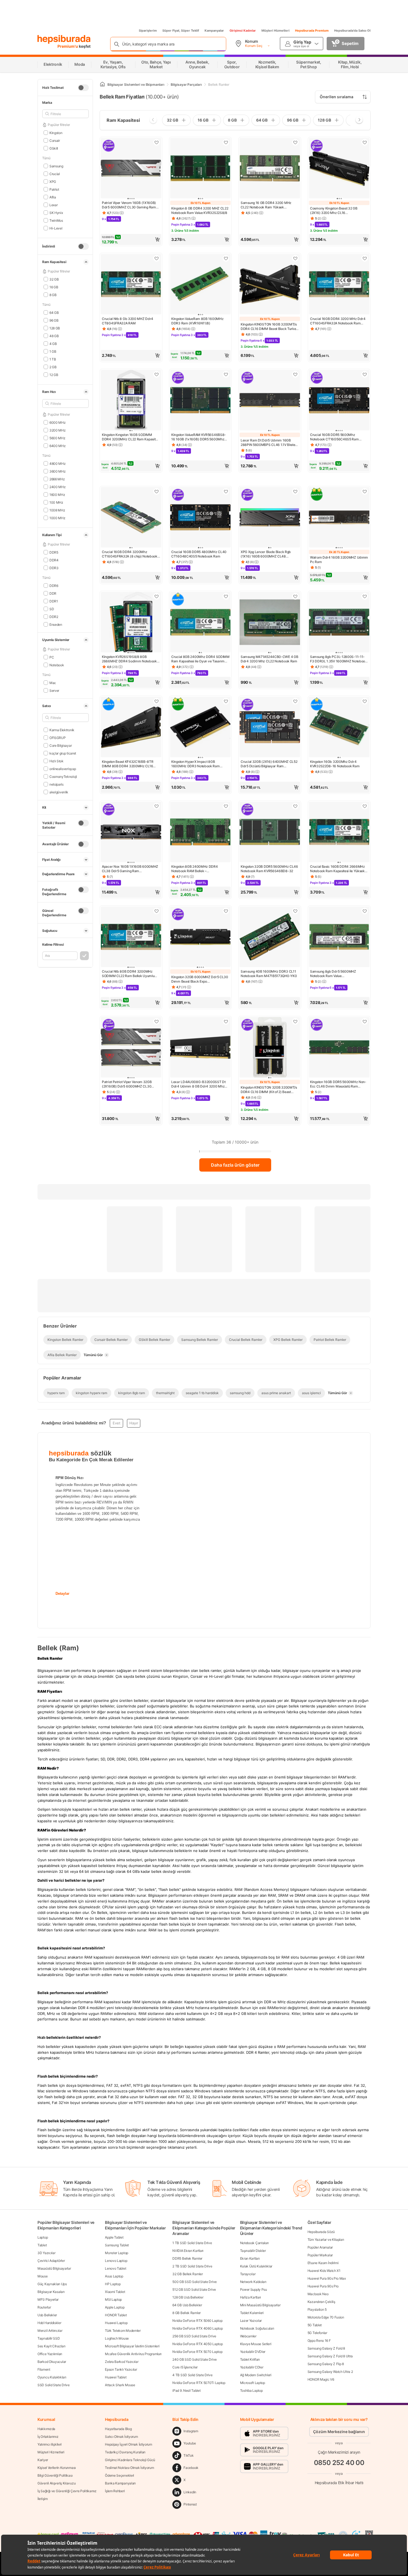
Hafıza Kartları (251, 2297)
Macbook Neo (318, 2294)
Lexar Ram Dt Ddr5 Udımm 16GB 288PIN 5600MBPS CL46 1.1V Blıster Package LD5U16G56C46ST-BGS (269, 443)
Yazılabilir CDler (252, 2367)
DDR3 (54, 568)
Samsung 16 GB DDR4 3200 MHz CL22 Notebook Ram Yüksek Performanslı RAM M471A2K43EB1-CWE (268, 205)
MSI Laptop (113, 2299)
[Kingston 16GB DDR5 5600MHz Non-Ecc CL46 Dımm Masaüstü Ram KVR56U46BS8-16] (339, 1048)
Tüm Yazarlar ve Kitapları (326, 2240)
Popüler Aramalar (320, 2247)
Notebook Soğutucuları (257, 2328)
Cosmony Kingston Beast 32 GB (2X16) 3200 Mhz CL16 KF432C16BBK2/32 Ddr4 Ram (334, 211)
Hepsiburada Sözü (321, 2232)
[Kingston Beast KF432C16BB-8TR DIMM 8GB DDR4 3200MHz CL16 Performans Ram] (131, 728)
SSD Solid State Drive (54, 2385)
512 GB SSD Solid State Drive (194, 2289)
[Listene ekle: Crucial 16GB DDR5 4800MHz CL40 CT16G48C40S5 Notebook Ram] (226, 491)
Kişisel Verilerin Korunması (57, 2468)
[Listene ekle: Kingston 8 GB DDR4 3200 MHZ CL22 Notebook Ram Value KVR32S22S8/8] (226, 142)
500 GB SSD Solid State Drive (195, 2282)
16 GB (54, 287)
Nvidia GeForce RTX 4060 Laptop (197, 2328)
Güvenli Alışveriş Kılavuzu (56, 2483)
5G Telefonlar (317, 2333)
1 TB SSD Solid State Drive (192, 2243)
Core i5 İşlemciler (185, 2367)
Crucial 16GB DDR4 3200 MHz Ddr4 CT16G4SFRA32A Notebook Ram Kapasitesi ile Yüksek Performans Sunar (338, 321)
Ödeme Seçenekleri (119, 2475)
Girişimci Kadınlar (243, 31)
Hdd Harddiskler (49, 2323)
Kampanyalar (214, 31)
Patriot (54, 189)
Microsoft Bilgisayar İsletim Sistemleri (132, 2346)
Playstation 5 (317, 2309)
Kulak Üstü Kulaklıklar (256, 2266)
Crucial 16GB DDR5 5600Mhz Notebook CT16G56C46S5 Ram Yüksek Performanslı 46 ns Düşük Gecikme (335, 437)
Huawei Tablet (116, 2377)
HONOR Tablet (116, 2315)
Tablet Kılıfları (250, 2359)
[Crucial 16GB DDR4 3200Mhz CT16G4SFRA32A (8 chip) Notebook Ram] (131, 518)
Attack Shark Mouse (120, 2385)
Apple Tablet (114, 2237)
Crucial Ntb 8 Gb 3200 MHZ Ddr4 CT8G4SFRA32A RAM (128, 321)
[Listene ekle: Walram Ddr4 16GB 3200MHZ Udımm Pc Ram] (365, 491)
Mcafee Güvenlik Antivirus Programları (133, 2354)
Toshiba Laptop (251, 2390)
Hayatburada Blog (118, 2429)
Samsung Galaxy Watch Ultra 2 (330, 2372)
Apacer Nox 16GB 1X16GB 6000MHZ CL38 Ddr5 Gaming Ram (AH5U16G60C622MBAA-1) (130, 869)
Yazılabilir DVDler (253, 2352)
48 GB (54, 336)
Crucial (55, 174)
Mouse (43, 2276)
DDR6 (54, 585)
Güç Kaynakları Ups (52, 2284)
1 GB (53, 351)
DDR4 (54, 560)
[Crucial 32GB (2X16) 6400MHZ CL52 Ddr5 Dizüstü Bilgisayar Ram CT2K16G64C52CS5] (270, 728)
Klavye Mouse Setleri (256, 2344)
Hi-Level (56, 228)
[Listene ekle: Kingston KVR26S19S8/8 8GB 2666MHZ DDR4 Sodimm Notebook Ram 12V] (157, 596)
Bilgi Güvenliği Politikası (55, 2475)
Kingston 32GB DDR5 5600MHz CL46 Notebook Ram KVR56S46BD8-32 (269, 869)
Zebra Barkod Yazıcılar (122, 2362)
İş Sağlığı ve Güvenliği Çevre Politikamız (67, 2491)
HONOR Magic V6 (321, 2379)
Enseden (56, 624)
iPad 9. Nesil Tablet (186, 2390)
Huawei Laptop (116, 2323)
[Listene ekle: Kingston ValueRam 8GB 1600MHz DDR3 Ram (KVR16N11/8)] (226, 258)
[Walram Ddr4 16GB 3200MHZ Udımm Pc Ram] (339, 518)
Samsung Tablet (117, 2245)
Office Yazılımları (50, 2354)
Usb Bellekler (47, 2315)
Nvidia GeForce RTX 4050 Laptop (197, 2344)
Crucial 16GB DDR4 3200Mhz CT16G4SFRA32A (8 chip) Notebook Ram (130, 554)
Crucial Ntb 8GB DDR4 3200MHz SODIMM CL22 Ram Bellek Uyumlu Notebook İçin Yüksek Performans (128, 974)
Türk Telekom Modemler (123, 2331)
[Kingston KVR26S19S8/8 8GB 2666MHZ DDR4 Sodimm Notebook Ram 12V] (131, 623)
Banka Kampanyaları (120, 2483)
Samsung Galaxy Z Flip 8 (326, 2364)
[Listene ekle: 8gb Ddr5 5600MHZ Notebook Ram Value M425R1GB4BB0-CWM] (365, 911)
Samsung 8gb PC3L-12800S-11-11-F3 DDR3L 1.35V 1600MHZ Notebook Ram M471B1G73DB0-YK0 (338, 659)
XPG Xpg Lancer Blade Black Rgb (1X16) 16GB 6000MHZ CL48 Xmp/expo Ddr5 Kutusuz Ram (266, 554)
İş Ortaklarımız (48, 2437)
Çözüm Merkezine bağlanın (339, 2432)
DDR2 (54, 616)
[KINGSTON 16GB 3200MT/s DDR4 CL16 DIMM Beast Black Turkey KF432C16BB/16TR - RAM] (270, 285)
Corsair (55, 140)
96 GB (54, 320)
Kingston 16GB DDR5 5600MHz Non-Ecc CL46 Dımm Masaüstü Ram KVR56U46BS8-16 (338, 1084)
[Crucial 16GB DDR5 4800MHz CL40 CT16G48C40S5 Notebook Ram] (200, 518)
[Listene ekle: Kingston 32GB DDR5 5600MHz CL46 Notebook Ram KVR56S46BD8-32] (295, 806)
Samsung (56, 166)
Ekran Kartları (250, 2258)
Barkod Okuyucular (52, 2362)
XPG (53, 181)
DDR (53, 593)
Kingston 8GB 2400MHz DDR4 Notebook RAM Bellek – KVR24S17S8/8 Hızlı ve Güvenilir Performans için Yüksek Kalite (196, 869)
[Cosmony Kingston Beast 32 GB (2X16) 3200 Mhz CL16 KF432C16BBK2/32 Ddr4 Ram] (339, 169)
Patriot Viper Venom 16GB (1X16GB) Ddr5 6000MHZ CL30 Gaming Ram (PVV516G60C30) (129, 205)
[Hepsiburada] (64, 39)
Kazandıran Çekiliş (321, 2302)
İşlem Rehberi (115, 2491)
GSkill (54, 148)
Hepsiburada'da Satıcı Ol (352, 31)
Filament (44, 2369)
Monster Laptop (117, 2253)
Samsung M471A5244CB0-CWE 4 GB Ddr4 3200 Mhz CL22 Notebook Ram (269, 659)
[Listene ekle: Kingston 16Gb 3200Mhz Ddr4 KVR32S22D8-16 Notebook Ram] (365, 701)
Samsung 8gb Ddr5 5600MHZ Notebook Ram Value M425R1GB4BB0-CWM (333, 974)
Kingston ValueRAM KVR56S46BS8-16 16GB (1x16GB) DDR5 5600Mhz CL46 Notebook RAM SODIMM (199, 437)
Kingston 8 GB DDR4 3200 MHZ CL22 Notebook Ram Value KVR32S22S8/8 (200, 210)
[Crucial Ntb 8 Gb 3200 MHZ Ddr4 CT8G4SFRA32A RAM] (131, 285)
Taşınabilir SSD (49, 2338)
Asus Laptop (114, 2276)
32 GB (54, 279)
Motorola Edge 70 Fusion (326, 2317)
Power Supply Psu (254, 2289)
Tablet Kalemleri (252, 2313)
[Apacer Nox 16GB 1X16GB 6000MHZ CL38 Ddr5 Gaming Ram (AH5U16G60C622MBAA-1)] (131, 832)
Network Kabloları (253, 2282)
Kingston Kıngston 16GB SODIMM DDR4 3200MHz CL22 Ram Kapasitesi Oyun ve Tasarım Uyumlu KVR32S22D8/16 (131, 437)
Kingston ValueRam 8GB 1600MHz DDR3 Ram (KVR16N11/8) (197, 321)
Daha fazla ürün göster (235, 1165)
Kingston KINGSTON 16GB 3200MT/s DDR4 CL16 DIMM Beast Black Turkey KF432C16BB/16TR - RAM (269, 327)
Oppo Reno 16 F (319, 2341)
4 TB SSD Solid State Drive (192, 2375)
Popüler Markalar (320, 2255)
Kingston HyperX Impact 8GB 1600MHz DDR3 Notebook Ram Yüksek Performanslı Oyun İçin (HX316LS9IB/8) (196, 764)
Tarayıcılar (248, 2274)
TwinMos (56, 220)
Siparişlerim (148, 31)
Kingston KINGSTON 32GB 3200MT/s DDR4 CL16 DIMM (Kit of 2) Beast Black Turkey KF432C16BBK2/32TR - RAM (269, 1090)
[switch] (83, 88)
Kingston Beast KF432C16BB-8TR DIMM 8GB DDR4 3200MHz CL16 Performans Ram (128, 764)
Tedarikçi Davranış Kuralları (125, 2452)
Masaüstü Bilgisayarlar (54, 2268)
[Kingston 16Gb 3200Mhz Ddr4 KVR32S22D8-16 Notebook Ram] (339, 728)
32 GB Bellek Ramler (187, 2274)
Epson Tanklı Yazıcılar (121, 2369)
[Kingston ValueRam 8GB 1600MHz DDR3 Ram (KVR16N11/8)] (200, 285)
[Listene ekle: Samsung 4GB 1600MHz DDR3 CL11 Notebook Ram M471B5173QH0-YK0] (295, 911)
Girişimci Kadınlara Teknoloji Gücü (130, 2460)
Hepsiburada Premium (312, 31)
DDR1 (54, 601)
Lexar (53, 205)
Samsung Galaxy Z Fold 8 (326, 2348)
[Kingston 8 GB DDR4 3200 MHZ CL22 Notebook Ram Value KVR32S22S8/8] (200, 169)
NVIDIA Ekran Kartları (188, 2251)
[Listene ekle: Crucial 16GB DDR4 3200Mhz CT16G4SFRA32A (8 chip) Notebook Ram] (157, 491)
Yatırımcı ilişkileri (50, 2444)
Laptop (43, 2237)
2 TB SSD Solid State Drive (192, 2266)
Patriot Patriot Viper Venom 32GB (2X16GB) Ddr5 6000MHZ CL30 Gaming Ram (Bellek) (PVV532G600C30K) (127, 1084)
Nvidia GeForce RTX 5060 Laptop (197, 2321)
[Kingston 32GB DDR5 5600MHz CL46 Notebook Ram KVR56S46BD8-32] (270, 832)
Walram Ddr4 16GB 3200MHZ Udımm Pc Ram (339, 560)
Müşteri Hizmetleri (275, 31)
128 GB (55, 328)
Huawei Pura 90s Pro (323, 2286)
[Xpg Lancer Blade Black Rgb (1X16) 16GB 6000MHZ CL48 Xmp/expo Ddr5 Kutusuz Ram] (270, 518)
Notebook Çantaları (255, 2243)
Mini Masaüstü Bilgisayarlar (260, 2305)
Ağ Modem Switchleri (256, 2375)
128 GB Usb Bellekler (188, 2297)
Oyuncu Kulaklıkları (52, 2377)
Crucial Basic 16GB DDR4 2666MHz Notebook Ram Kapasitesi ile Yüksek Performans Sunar (338, 869)
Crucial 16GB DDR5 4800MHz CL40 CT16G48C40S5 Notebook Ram (199, 554)
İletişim (43, 2499)
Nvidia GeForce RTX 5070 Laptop (197, 2352)
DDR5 (54, 552)
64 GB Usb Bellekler (187, 2305)
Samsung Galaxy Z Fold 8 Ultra (330, 2356)
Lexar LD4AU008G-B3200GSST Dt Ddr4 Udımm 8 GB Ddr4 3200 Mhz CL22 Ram (198, 1084)
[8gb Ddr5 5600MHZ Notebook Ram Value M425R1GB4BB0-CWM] (339, 937)
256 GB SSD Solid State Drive (194, 2336)
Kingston (56, 133)
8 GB (53, 295)
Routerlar (44, 2307)
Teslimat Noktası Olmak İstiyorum (129, 2468)
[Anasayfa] (102, 84)
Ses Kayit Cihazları (51, 2346)
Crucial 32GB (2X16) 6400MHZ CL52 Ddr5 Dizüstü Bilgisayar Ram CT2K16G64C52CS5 (269, 764)
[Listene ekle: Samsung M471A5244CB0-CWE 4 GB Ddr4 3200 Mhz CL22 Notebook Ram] (295, 596)
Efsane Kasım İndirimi (323, 2263)
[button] (131, 239)
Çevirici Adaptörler (51, 2261)
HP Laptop (113, 2284)
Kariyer (43, 2460)
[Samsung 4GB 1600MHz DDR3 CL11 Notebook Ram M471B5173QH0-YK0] (270, 937)
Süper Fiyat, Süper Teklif (181, 31)
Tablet (42, 2245)
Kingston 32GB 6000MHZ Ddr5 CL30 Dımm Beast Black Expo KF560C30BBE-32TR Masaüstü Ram (200, 979)
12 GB (54, 374)
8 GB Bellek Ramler (187, 2313)
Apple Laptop (115, 2307)
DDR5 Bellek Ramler (187, 2258)
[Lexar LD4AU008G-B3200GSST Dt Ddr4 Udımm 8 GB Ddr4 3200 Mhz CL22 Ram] (200, 1048)
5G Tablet (315, 2325)
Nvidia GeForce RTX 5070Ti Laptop (199, 2383)
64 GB (54, 312)
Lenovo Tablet (115, 2268)
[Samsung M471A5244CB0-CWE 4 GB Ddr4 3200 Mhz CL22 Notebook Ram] (270, 623)
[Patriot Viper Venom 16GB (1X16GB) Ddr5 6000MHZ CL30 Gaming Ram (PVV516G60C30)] (131, 169)
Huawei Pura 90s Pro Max (327, 2278)
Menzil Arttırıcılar (50, 2331)
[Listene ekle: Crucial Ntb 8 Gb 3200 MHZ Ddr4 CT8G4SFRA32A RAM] (157, 258)
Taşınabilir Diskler (253, 2251)
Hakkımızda (46, 2429)
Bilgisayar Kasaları (51, 2292)
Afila (53, 197)
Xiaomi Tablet (115, 2292)
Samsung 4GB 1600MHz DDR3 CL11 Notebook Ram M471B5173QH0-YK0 (269, 974)
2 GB (53, 367)
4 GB (53, 343)
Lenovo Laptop (116, 2261)
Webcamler (248, 2336)
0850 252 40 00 (339, 2463)
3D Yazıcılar (46, 2253)
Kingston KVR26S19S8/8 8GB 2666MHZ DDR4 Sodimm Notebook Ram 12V (129, 659)
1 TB (53, 359)
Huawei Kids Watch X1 (324, 2271)
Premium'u (68, 46)
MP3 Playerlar (48, 2299)
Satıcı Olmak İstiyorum (121, 2437)
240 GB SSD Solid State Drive (195, 2359)
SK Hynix (56, 212)
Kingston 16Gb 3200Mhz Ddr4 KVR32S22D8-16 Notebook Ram (335, 764)
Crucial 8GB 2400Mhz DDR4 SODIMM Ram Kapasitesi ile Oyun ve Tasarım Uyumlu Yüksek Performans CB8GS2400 (200, 659)
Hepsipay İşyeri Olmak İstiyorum (129, 2444)
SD (52, 609)
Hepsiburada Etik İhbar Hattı (339, 2483)
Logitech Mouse (117, 2338)
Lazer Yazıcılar (251, 2321)
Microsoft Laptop (253, 2383)
